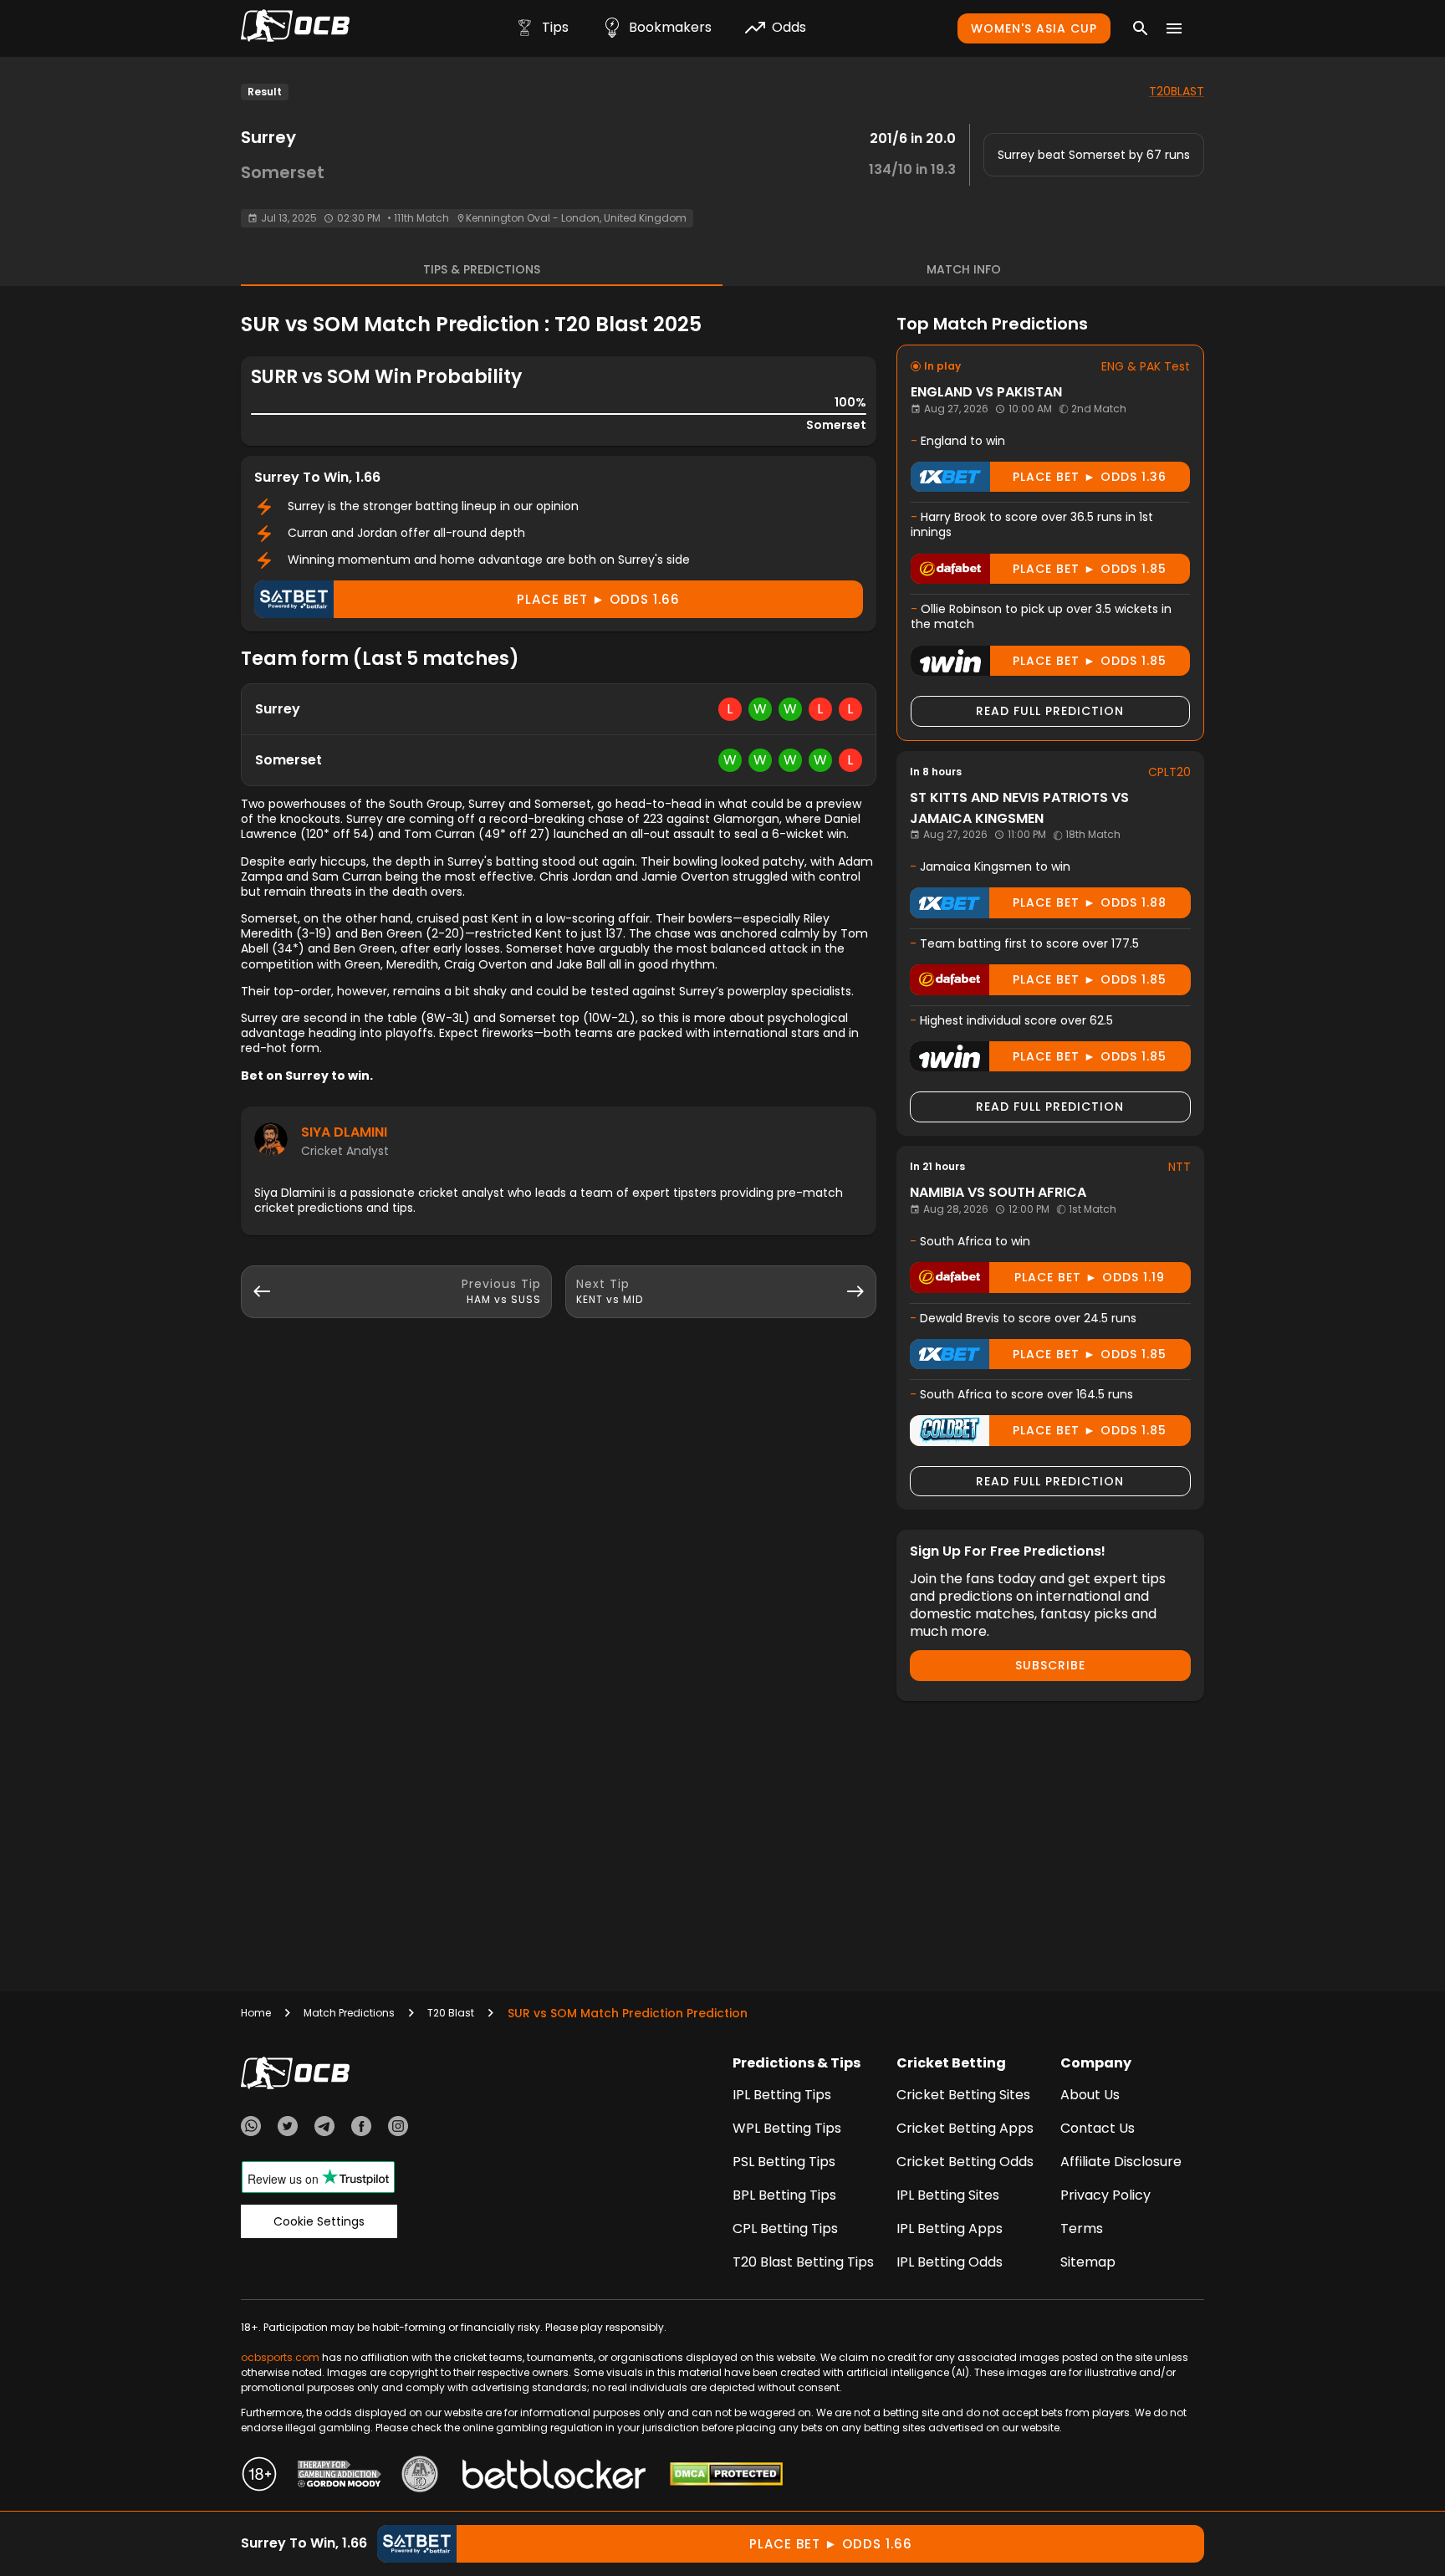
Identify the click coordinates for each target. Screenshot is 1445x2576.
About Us (1090, 2095)
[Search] (1141, 28)
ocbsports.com (280, 2357)
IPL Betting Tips (782, 2095)
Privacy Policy (1105, 2195)
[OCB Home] (295, 28)
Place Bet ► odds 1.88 (1090, 902)
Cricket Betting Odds (965, 2162)
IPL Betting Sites (948, 2195)
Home (256, 2013)
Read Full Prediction (1050, 711)
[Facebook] (361, 2129)
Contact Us (1098, 2128)
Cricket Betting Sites (963, 2095)
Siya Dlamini (344, 1132)
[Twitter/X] (288, 2129)
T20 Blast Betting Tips (803, 2262)
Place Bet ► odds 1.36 (1090, 477)
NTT (1179, 1167)
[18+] (259, 2476)
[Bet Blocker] (554, 2476)
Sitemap (1088, 2262)
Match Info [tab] (964, 269)
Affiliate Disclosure (1121, 2162)
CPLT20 (1169, 772)
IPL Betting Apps (950, 2228)
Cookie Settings (319, 2221)
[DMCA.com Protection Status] (726, 2476)
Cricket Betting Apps (965, 2128)
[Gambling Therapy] (340, 2476)
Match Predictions (349, 2013)
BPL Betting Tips (784, 2195)
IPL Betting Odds (950, 2262)
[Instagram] (398, 2129)
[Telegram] (324, 2129)
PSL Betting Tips (784, 2162)
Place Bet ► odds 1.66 (598, 599)
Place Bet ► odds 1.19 (1090, 1277)
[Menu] (1174, 28)
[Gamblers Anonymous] (420, 2476)
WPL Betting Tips (787, 2128)
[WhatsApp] (251, 2129)
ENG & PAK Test (1146, 366)
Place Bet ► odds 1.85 (1090, 569)
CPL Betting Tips (785, 2228)
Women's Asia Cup (1034, 28)
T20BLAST (1177, 91)
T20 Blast (451, 2013)
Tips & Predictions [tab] (482, 269)
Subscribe (1050, 1665)
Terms (1082, 2228)
